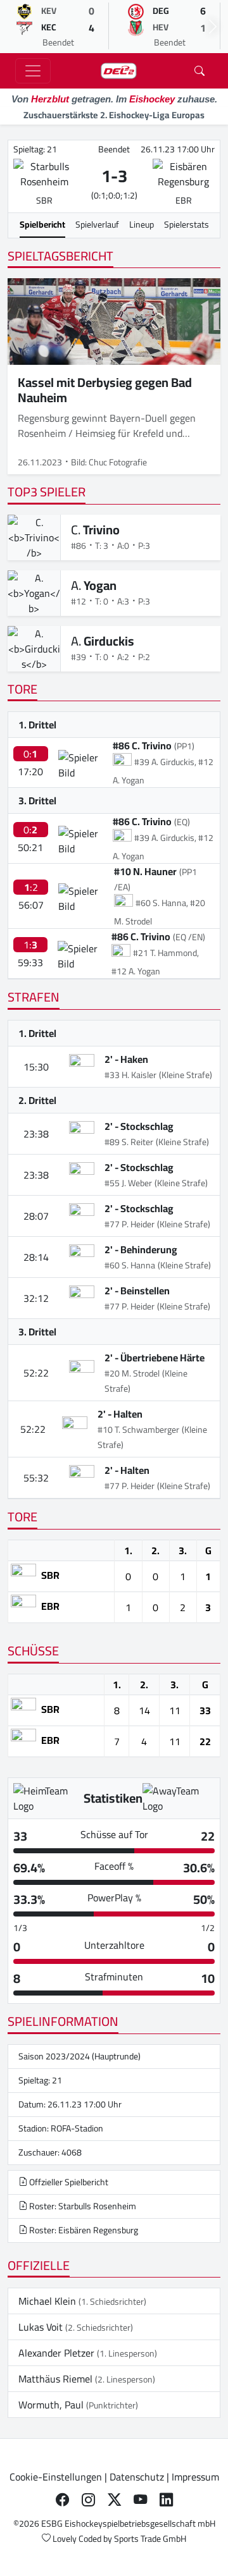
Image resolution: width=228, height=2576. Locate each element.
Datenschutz (137, 2477)
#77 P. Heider (130, 1224)
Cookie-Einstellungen (56, 2477)
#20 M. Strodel (132, 1373)
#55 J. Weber (128, 1183)
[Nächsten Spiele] (213, 27)
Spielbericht (42, 224)
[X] (114, 2499)
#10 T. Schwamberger (138, 1430)
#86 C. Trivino (142, 745)
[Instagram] (88, 2499)
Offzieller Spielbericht (68, 2182)
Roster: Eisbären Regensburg (83, 2230)
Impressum (195, 2477)
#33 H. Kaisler (130, 1075)
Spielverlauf (97, 224)
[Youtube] (140, 2499)
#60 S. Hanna (130, 1265)
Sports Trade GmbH (150, 2539)
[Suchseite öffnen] (199, 71)
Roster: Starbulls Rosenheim (82, 2206)
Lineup (142, 224)
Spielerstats (187, 224)
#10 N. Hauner (145, 871)
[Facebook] (62, 2499)
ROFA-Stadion (77, 2128)
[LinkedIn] (166, 2499)
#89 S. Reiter (129, 1142)
